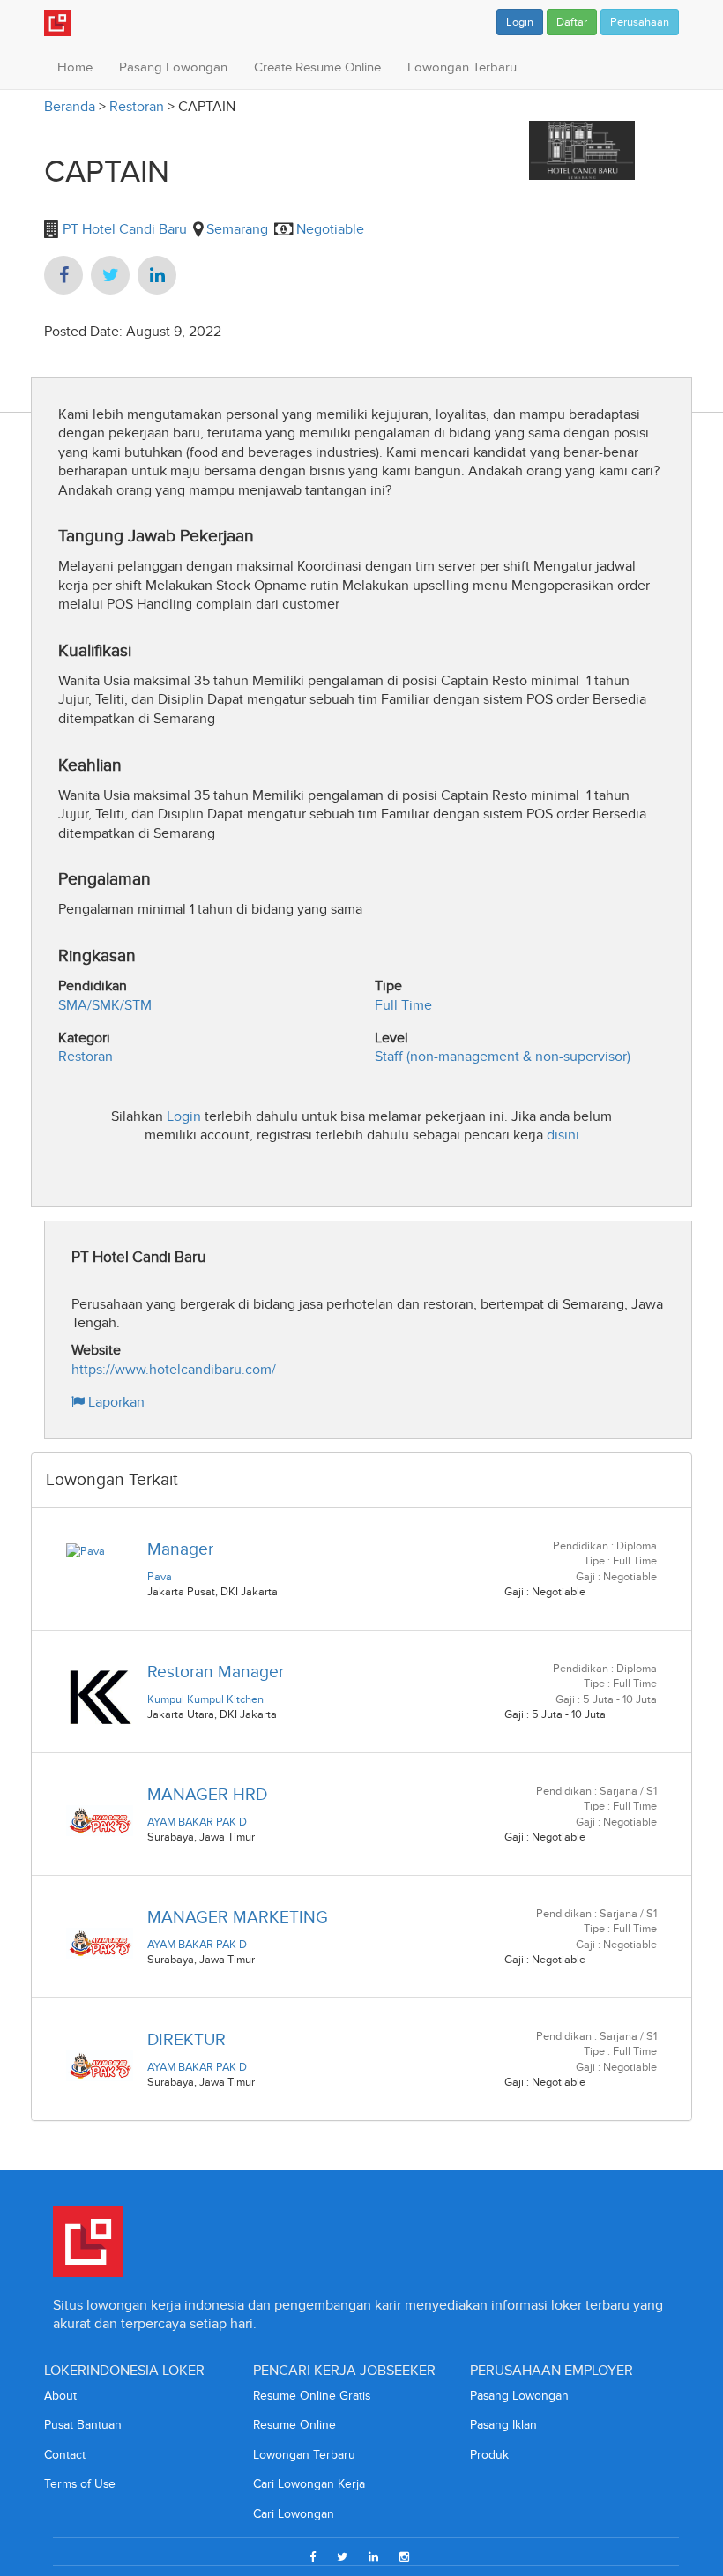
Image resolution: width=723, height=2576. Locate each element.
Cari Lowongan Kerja (309, 2484)
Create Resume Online (317, 67)
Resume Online (294, 2425)
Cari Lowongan (294, 2514)
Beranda (70, 106)
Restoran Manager (216, 1672)
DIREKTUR (186, 2039)
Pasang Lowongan (173, 67)
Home (75, 67)
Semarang (237, 229)
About (60, 2396)
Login (520, 22)
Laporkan (115, 1402)
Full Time (403, 1005)
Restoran (137, 106)
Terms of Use (80, 2484)
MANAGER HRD (207, 1794)
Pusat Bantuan (83, 2425)
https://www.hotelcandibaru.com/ (174, 1369)
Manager (180, 1549)
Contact (65, 2455)
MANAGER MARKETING (238, 1917)
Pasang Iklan (503, 2425)
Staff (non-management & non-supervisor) (503, 1056)
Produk (489, 2455)
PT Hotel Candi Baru (123, 229)
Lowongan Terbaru (462, 67)
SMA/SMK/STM (105, 1005)
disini (563, 1135)
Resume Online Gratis (312, 2396)
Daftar (572, 22)
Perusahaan (640, 22)
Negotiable (330, 229)
